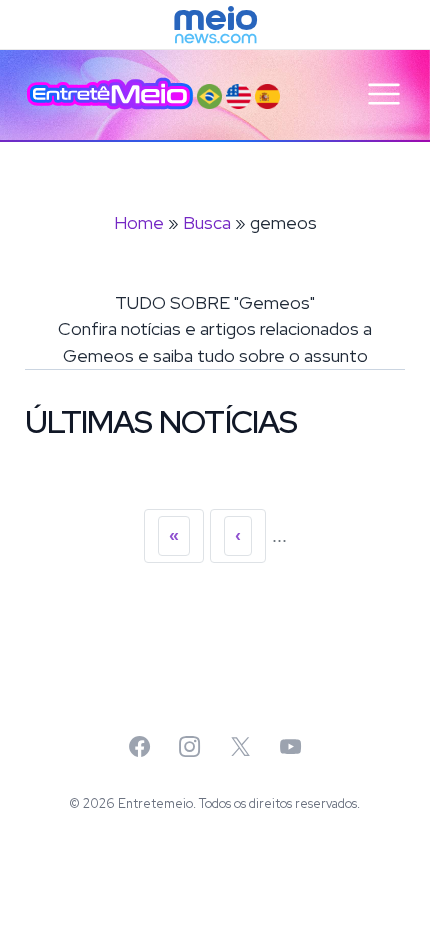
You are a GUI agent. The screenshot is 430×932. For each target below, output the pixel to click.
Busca (207, 222)
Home (139, 222)
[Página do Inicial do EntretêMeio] (110, 94)
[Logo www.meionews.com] (215, 25)
